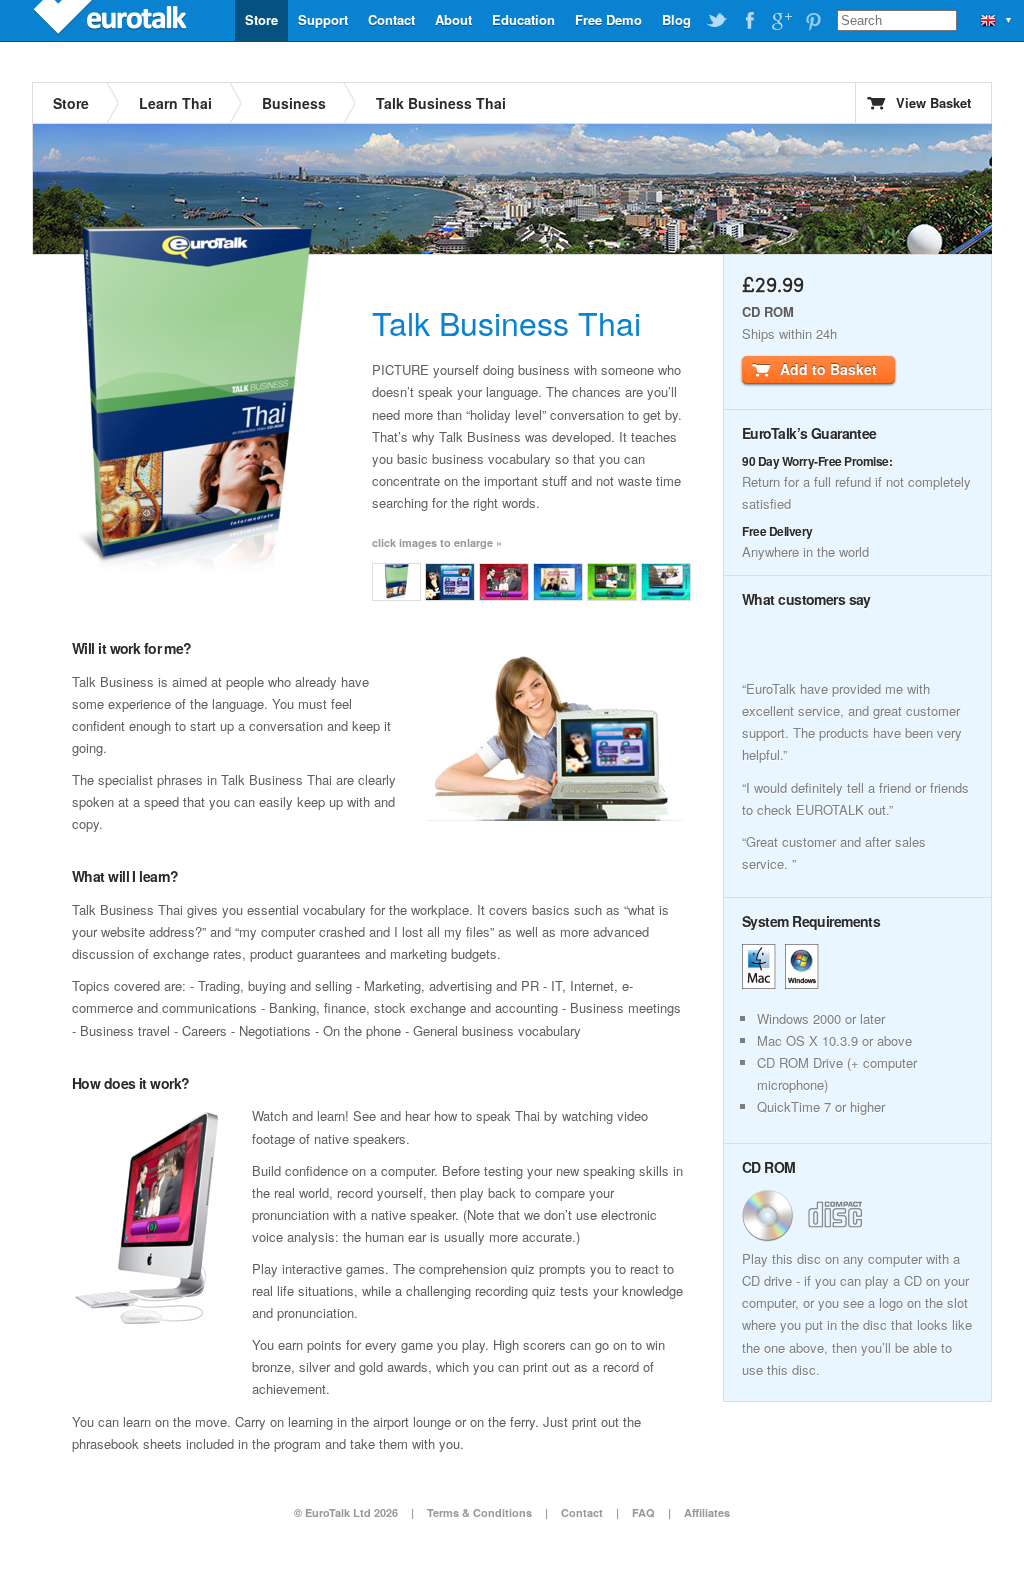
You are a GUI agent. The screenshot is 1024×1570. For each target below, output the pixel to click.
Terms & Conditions (479, 1512)
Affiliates (707, 1512)
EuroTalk (112, 20)
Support (323, 19)
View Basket (933, 102)
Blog (676, 19)
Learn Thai (175, 103)
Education (523, 19)
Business (294, 103)
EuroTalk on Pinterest (813, 21)
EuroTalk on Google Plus (781, 21)
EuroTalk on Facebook (749, 21)
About (453, 19)
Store (261, 19)
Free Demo (608, 19)
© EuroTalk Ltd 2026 (346, 1512)
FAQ (643, 1512)
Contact (391, 19)
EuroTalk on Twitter (717, 21)
